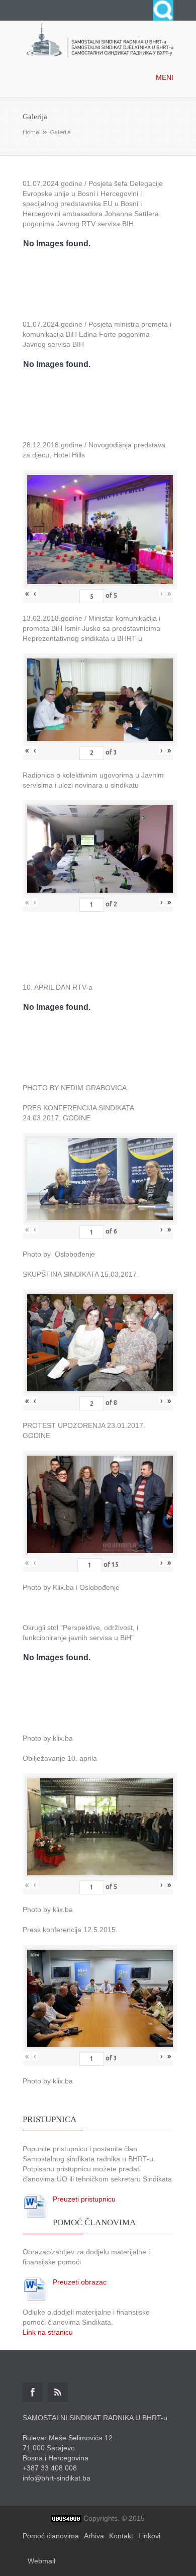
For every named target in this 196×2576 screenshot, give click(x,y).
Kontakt (121, 2536)
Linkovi (149, 2536)
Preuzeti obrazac (80, 2282)
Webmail (41, 2561)
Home (31, 132)
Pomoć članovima (51, 2536)
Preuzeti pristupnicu (84, 2199)
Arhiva (94, 2536)
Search (163, 10)
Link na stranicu (48, 2332)
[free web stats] (66, 2518)
